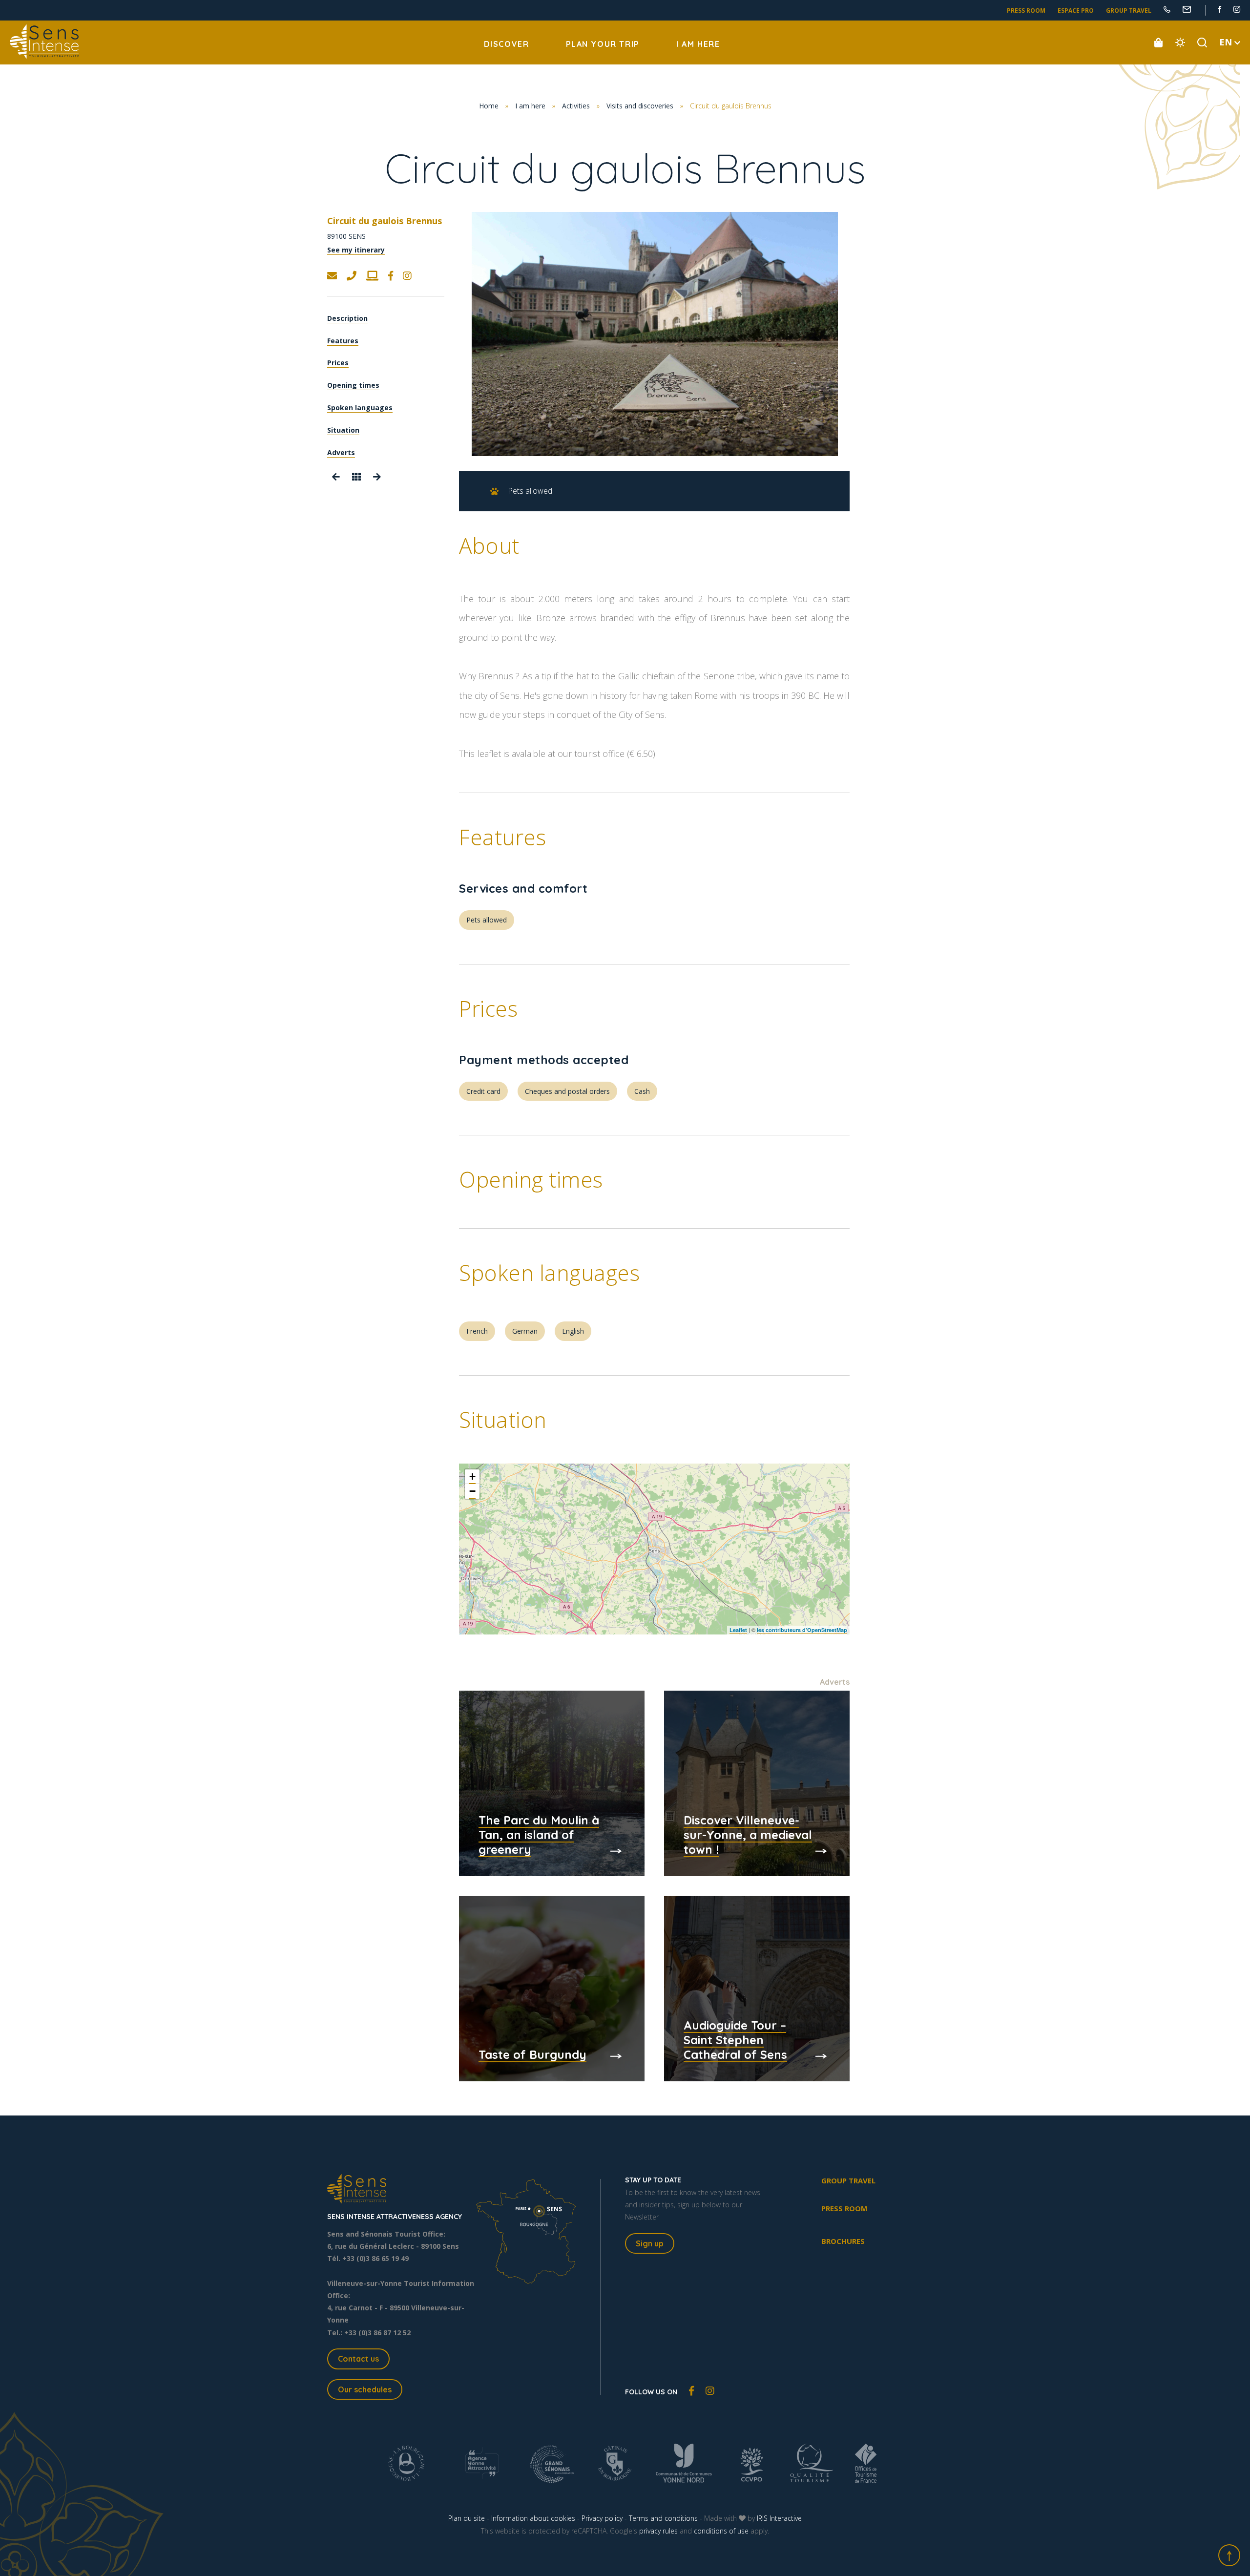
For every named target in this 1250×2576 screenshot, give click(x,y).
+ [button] (472, 1476)
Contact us (358, 2359)
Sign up (650, 2243)
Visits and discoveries (640, 106)
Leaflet (738, 1630)
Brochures (843, 2241)
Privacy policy (602, 2518)
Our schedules (365, 2389)
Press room (1026, 10)
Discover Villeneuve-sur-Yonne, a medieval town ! (748, 1835)
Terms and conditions (663, 2518)
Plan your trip (603, 44)
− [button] (472, 1491)
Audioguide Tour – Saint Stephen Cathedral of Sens (735, 2040)
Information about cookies (533, 2518)
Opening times (353, 385)
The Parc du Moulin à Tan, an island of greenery (539, 1835)
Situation (343, 430)
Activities (576, 106)
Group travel (1129, 10)
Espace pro (1076, 10)
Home (489, 106)
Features (343, 341)
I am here (698, 44)
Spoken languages (360, 408)
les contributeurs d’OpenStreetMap (802, 1630)
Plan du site (467, 2518)
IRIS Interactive (779, 2518)
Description (347, 318)
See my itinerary (356, 250)
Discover (507, 44)
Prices (338, 363)
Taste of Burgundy (532, 2054)
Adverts (341, 452)
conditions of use (721, 2531)
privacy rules (658, 2531)
